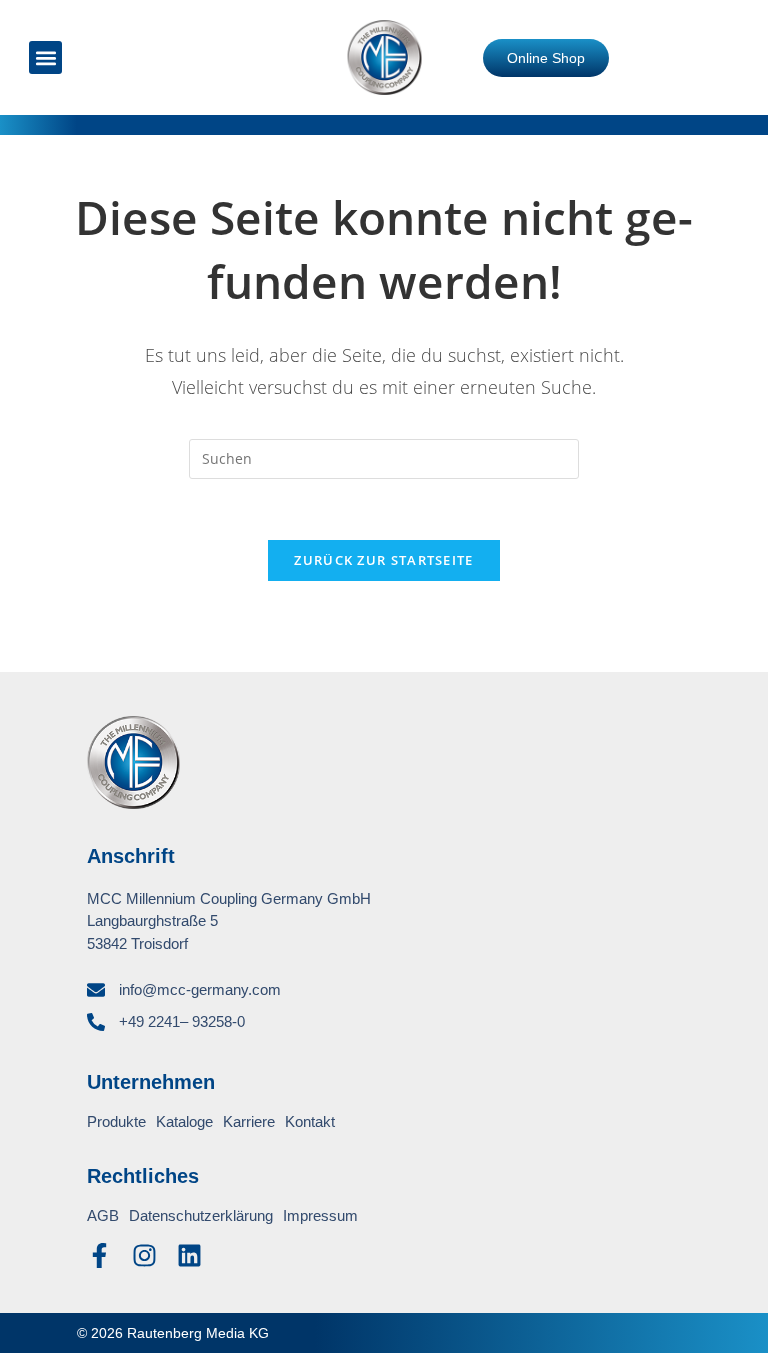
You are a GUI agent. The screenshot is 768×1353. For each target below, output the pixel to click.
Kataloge (184, 1121)
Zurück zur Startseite (383, 560)
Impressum (320, 1215)
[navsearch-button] (120, 58)
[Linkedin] (189, 1255)
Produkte (116, 1121)
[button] (45, 57)
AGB (103, 1215)
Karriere (249, 1121)
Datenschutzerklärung (201, 1215)
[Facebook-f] (99, 1255)
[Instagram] (144, 1255)
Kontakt (310, 1121)
